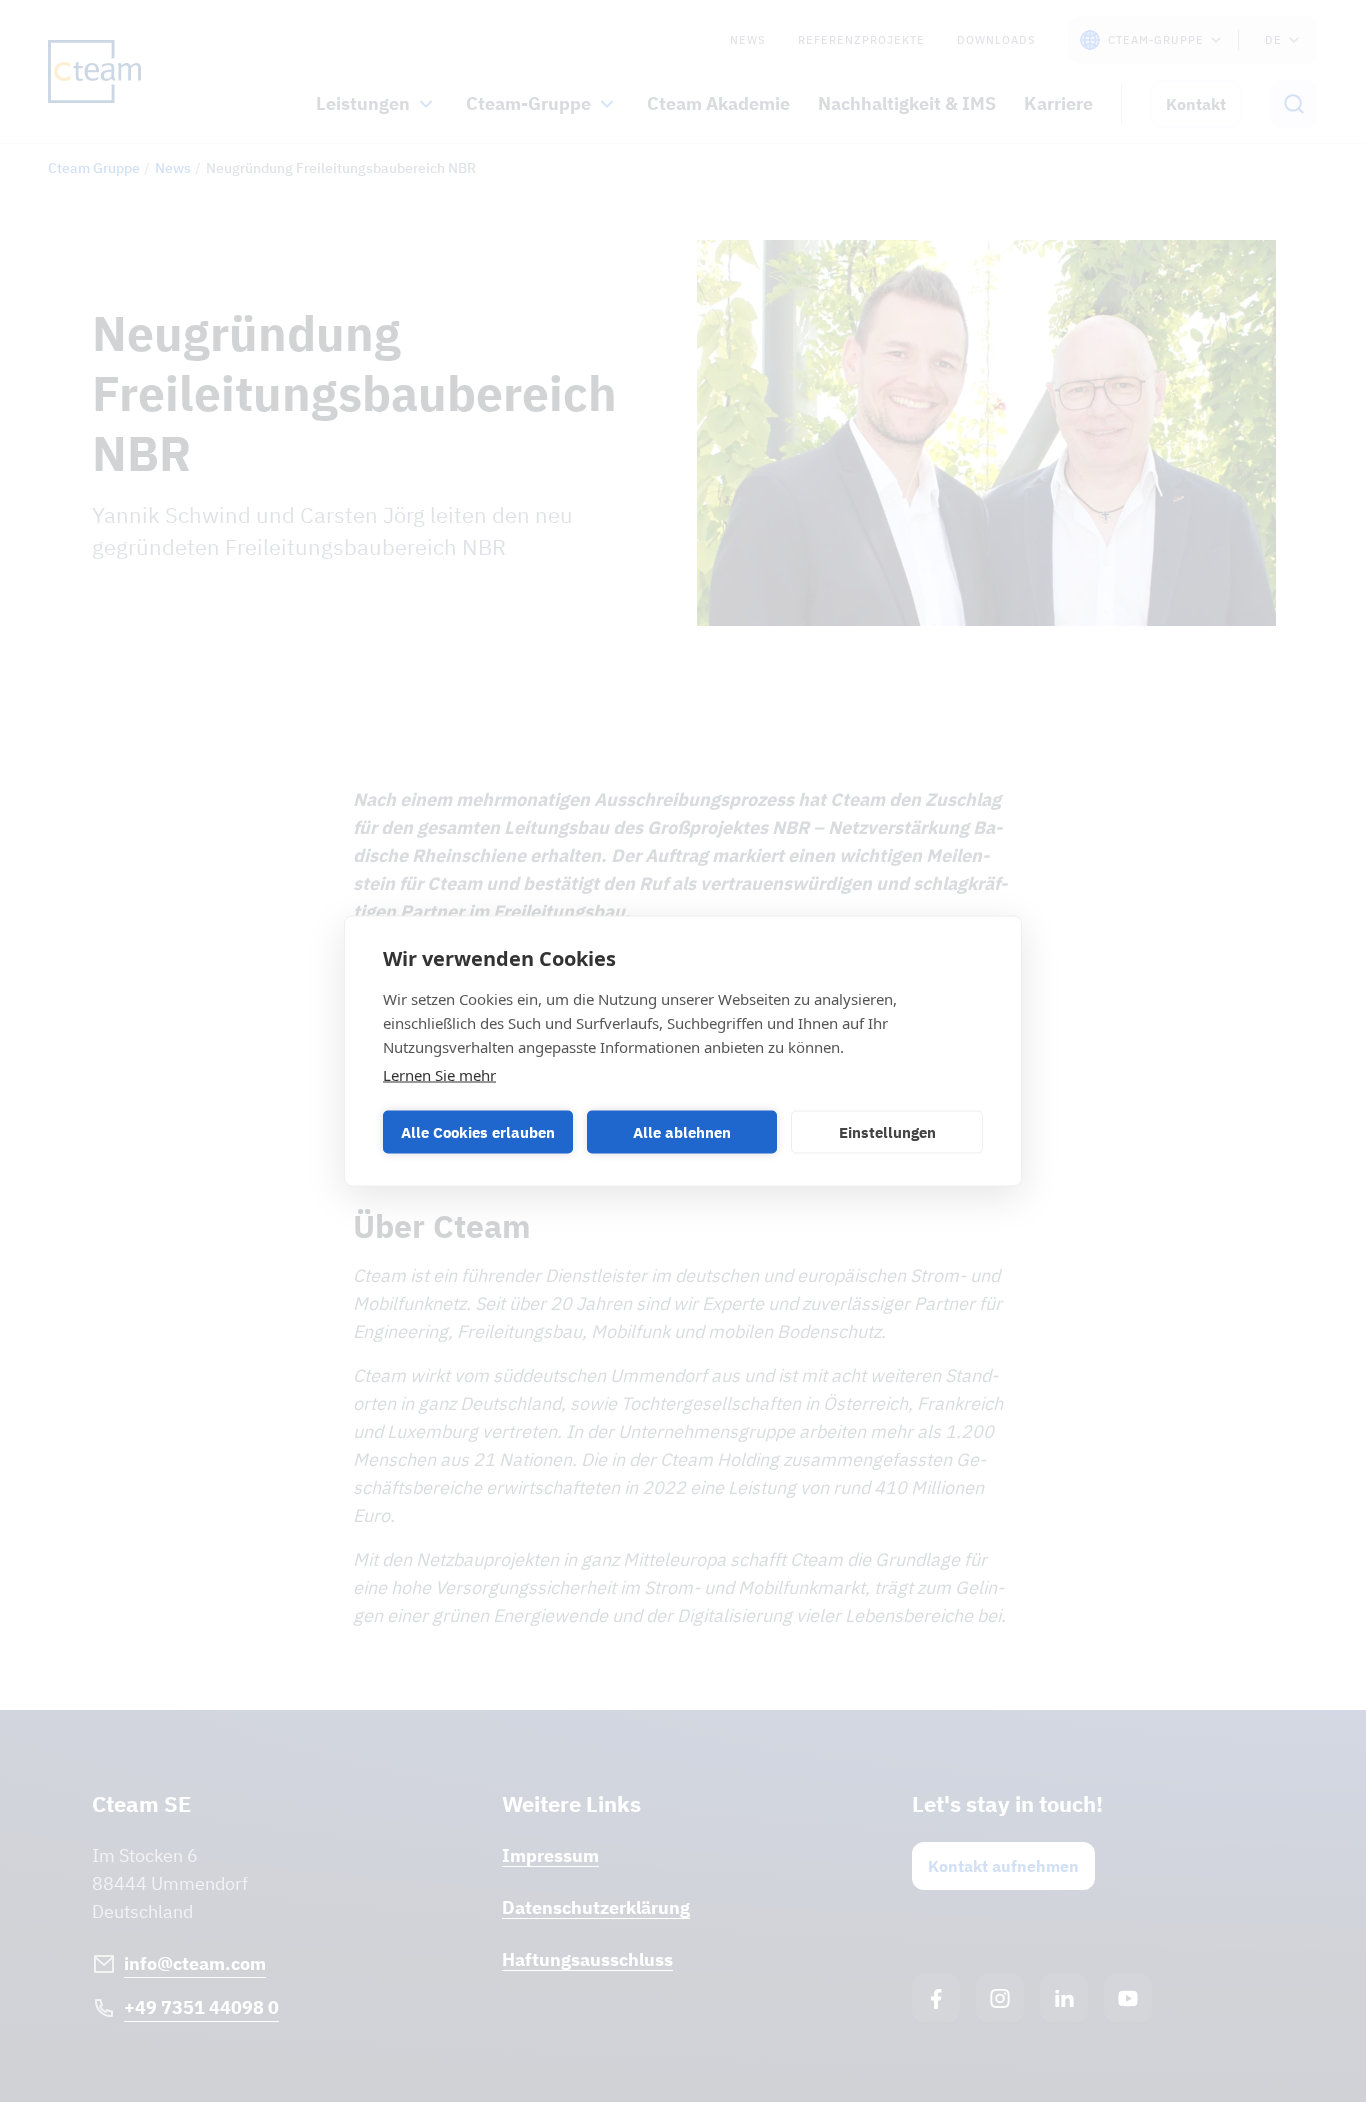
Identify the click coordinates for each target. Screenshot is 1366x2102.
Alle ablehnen (682, 1131)
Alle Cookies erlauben (478, 1131)
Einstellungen (887, 1131)
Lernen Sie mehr (439, 1075)
